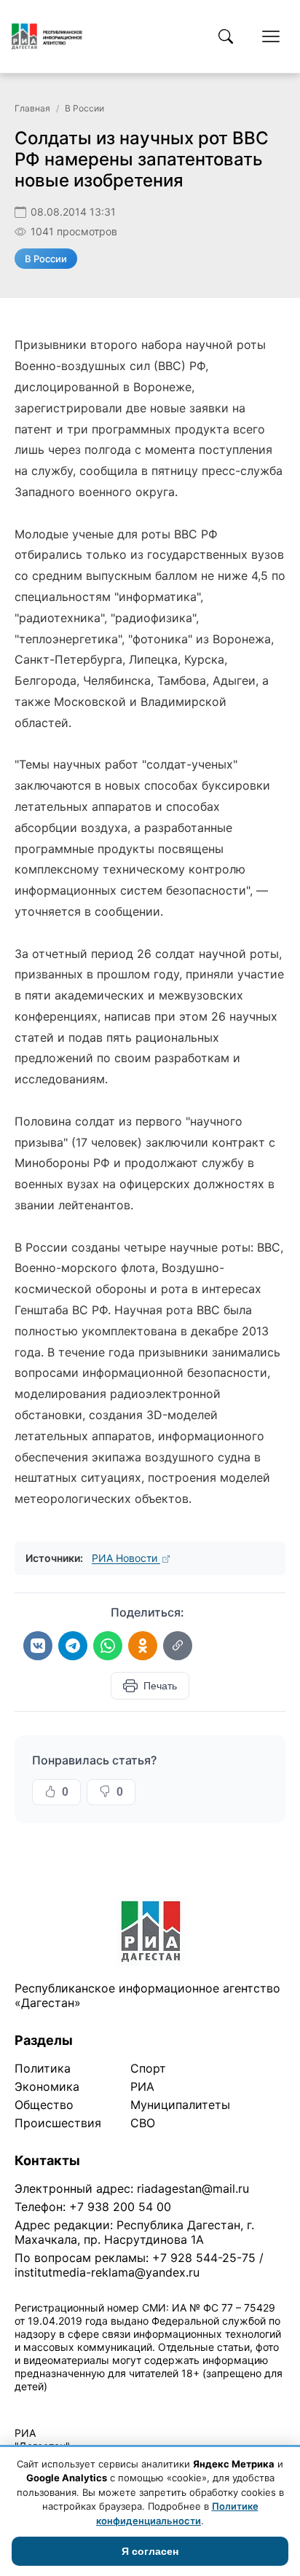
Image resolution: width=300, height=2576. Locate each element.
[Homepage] (47, 36)
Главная (32, 108)
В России (84, 108)
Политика (43, 2068)
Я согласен (150, 2551)
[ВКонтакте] (38, 1646)
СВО (143, 2123)
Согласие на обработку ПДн (224, 2405)
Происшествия (58, 2123)
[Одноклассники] (143, 1646)
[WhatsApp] (108, 1646)
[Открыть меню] (271, 36)
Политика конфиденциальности (82, 2405)
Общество (44, 2105)
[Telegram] (73, 1646)
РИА (142, 2086)
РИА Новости (126, 1558)
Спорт (148, 2068)
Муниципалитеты (180, 2105)
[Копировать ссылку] (178, 1646)
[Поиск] (226, 36)
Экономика (47, 2086)
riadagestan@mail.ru (193, 2188)
